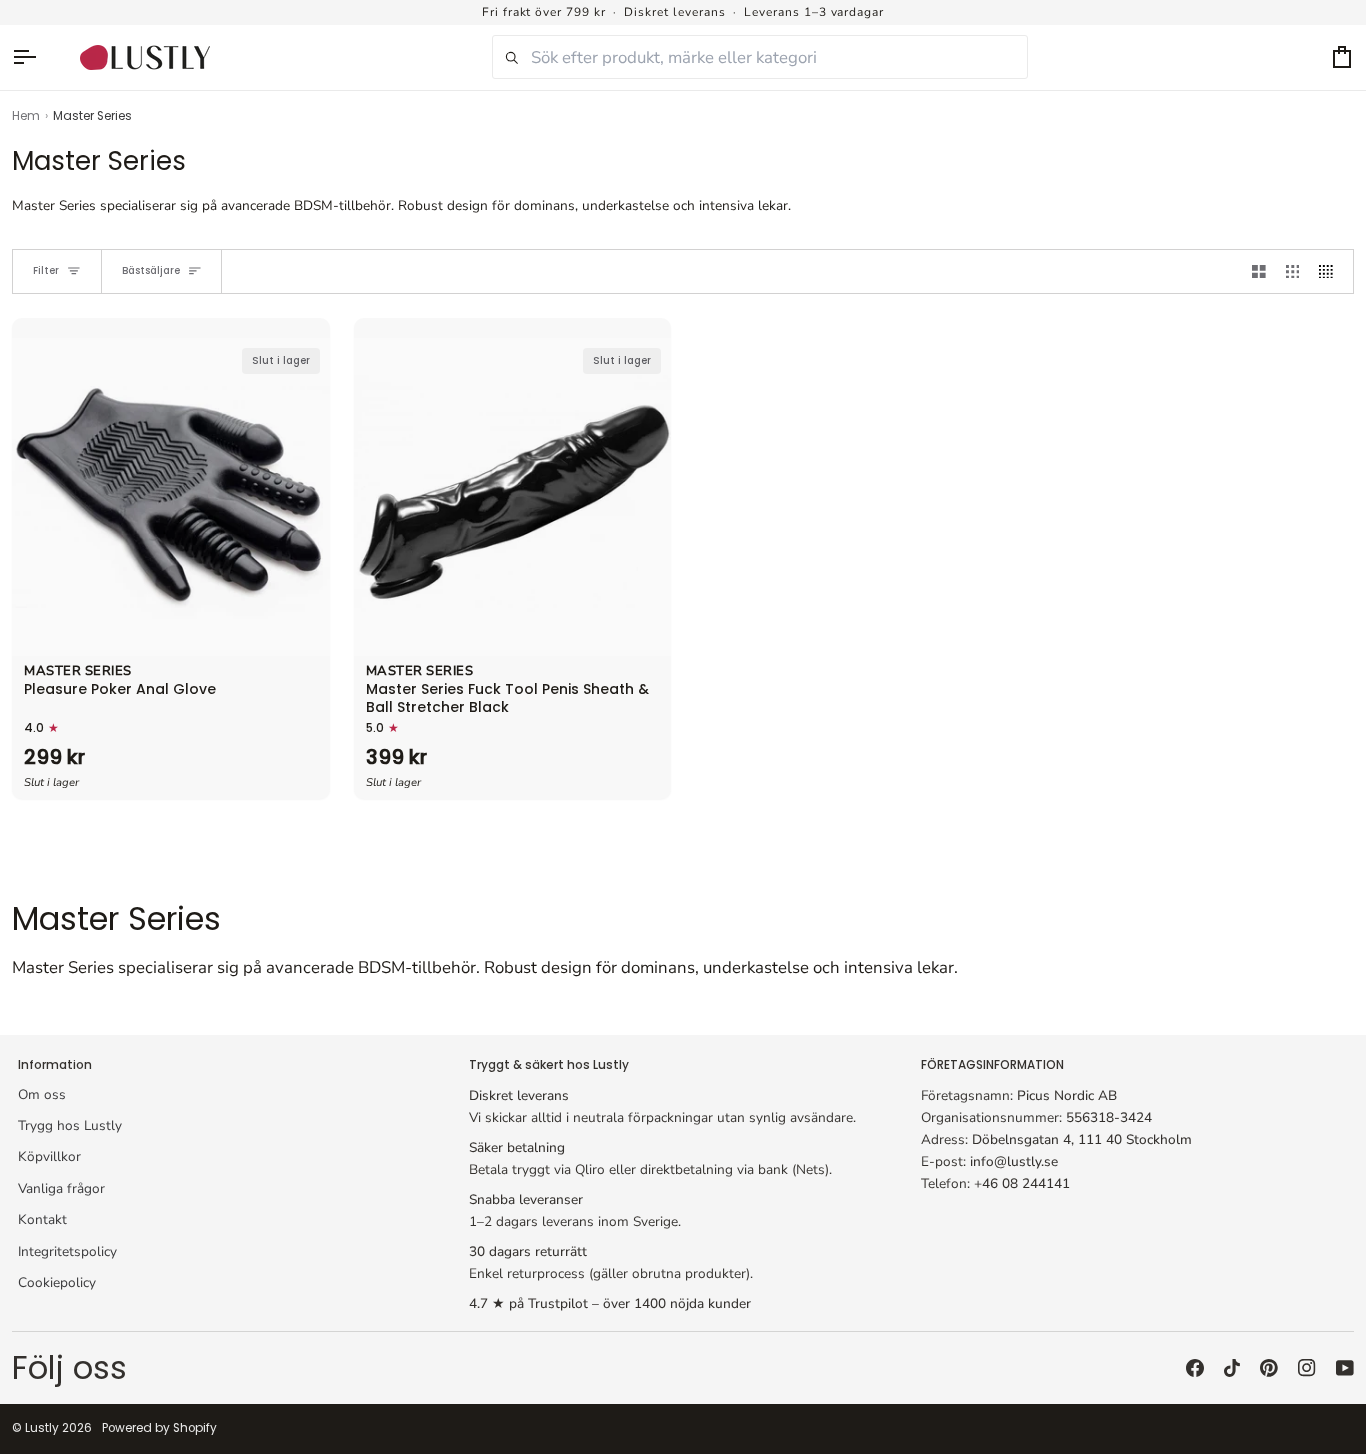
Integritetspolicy (67, 1251)
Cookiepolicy (57, 1282)
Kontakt (42, 1219)
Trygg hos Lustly (70, 1125)
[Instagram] (1307, 1368)
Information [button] (55, 1065)
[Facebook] (1195, 1368)
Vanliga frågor (61, 1188)
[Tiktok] (1232, 1368)
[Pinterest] (1269, 1368)
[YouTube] (1345, 1368)
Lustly (42, 1428)
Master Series (78, 672)
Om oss (42, 1094)
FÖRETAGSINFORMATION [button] (992, 1065)
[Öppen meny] (34, 57)
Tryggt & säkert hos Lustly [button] (549, 1065)
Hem (26, 116)
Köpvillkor (49, 1156)
